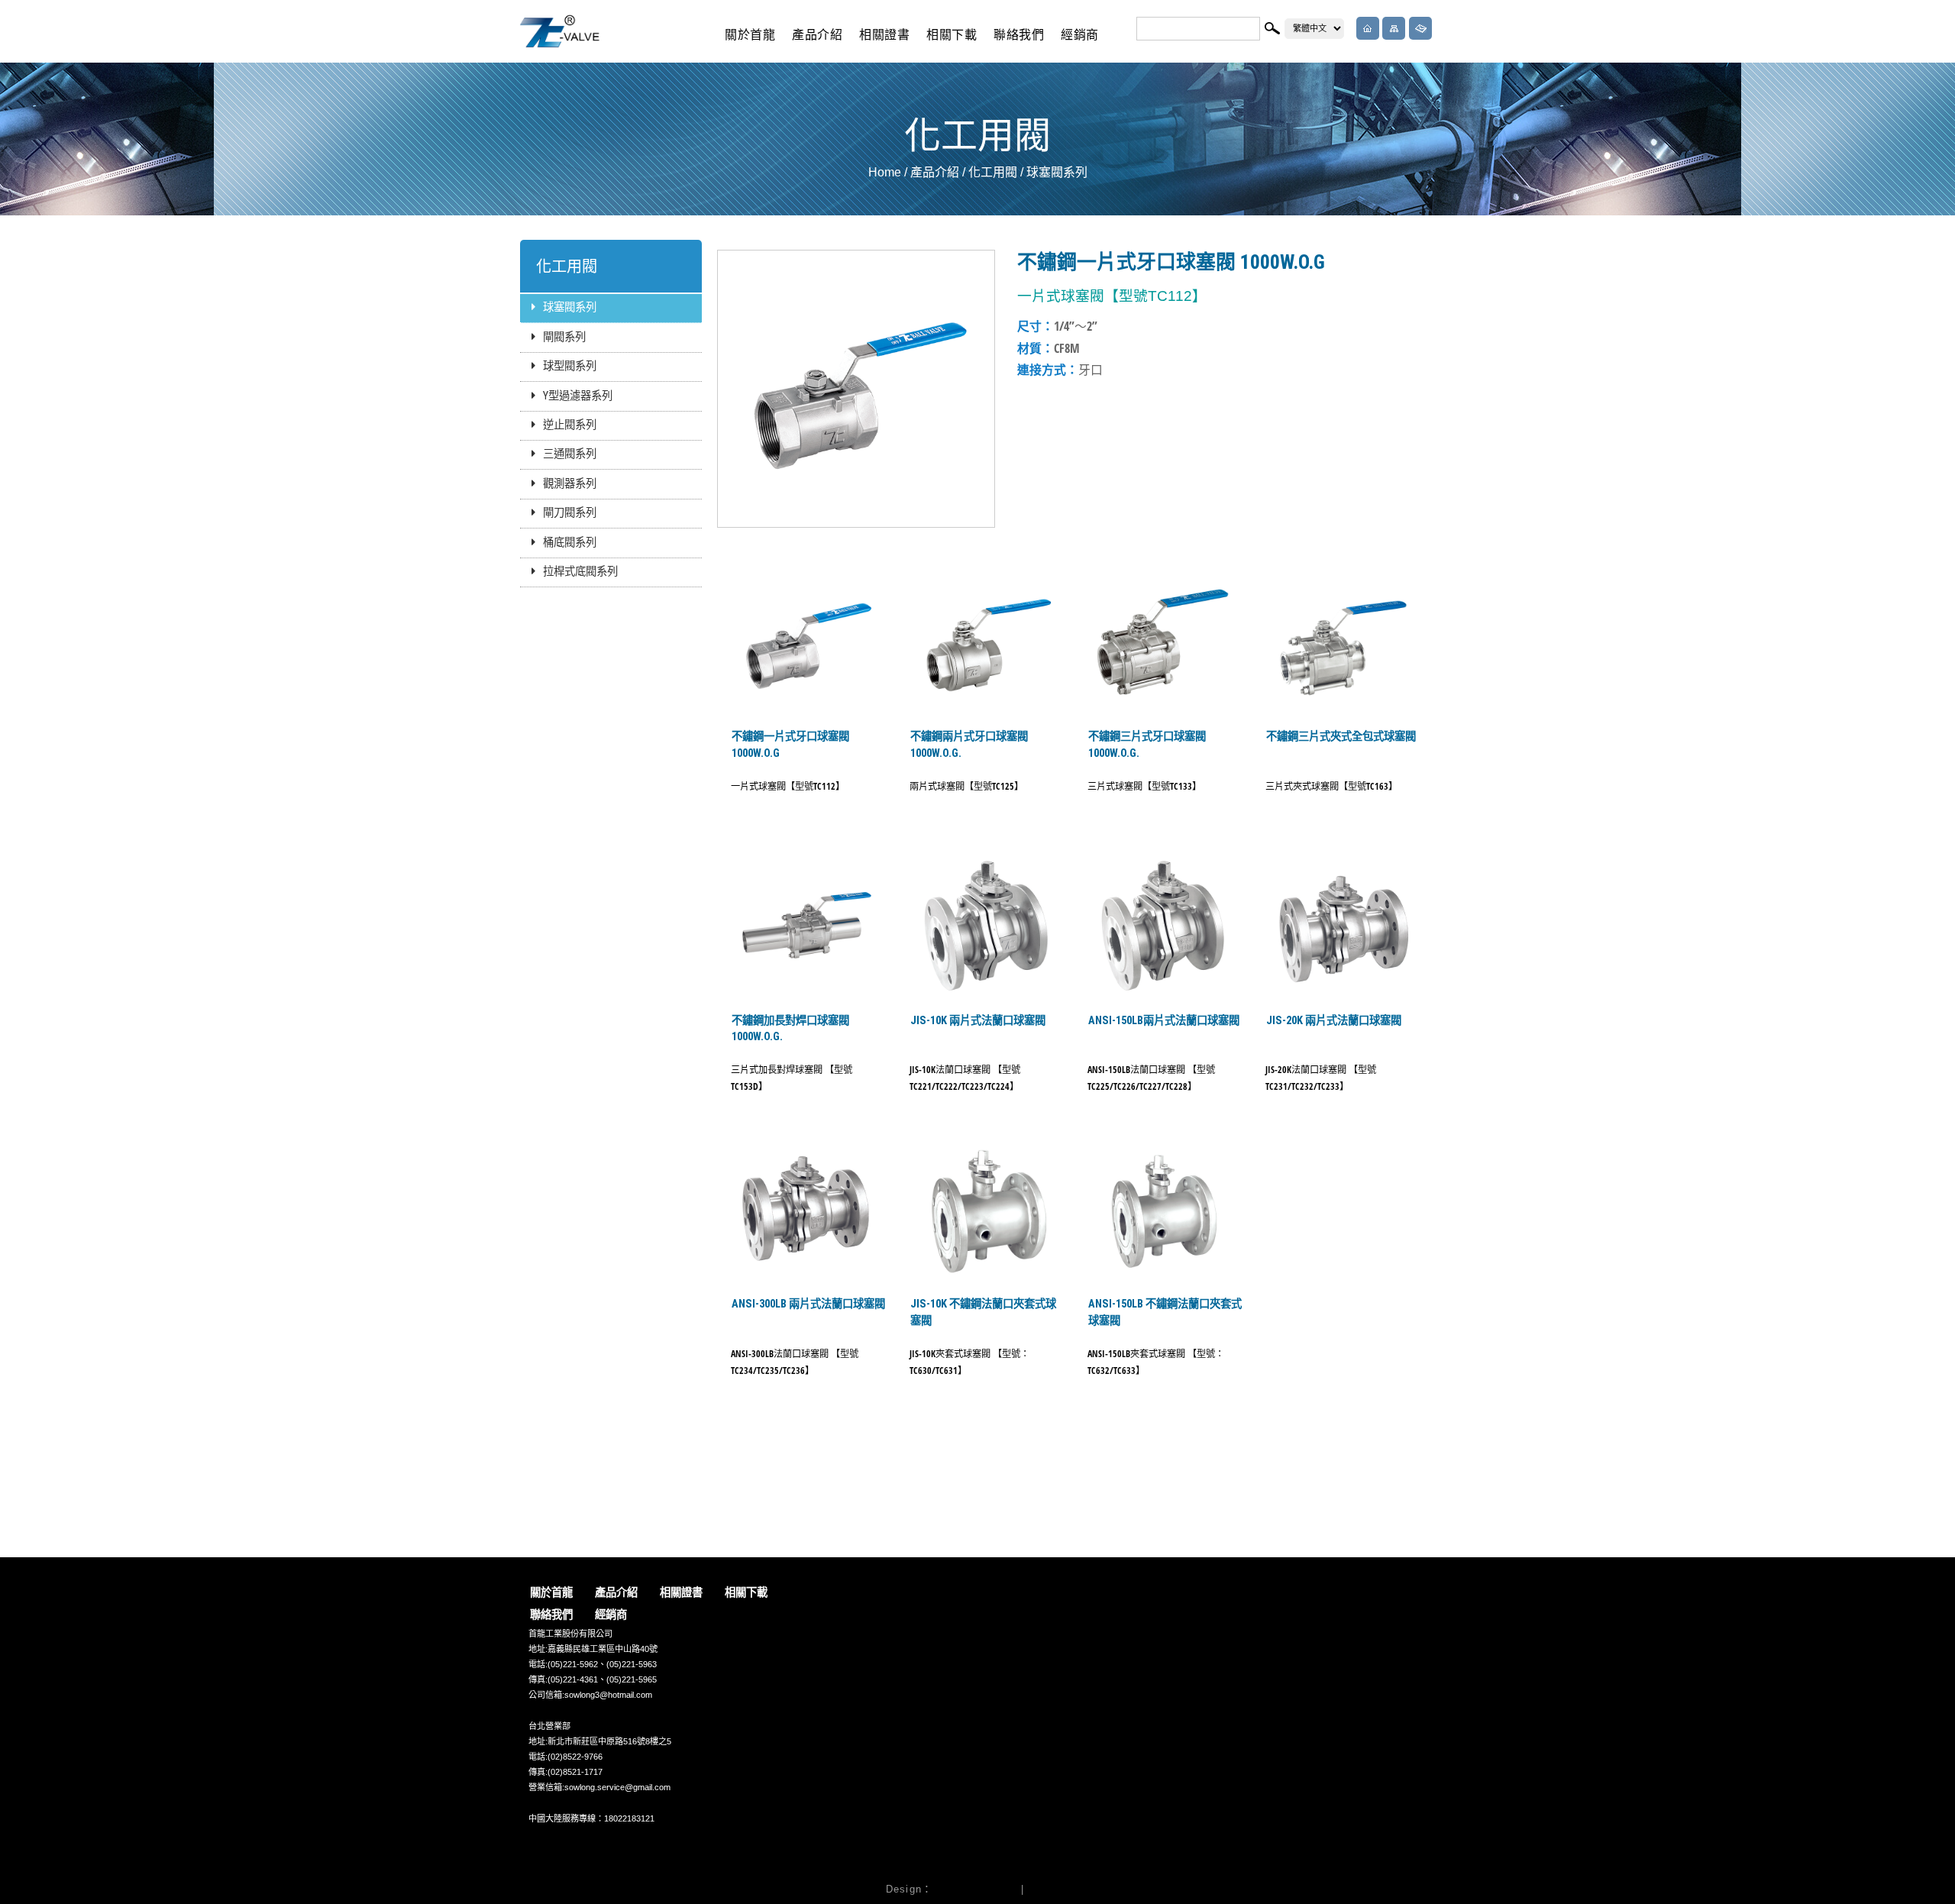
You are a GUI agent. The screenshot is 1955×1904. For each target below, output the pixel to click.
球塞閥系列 (1057, 172)
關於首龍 (750, 35)
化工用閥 (993, 172)
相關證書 (885, 35)
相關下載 (952, 35)
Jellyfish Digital (974, 1889)
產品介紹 (818, 35)
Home (885, 172)
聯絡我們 (1019, 35)
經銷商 (1080, 35)
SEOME (1049, 1889)
